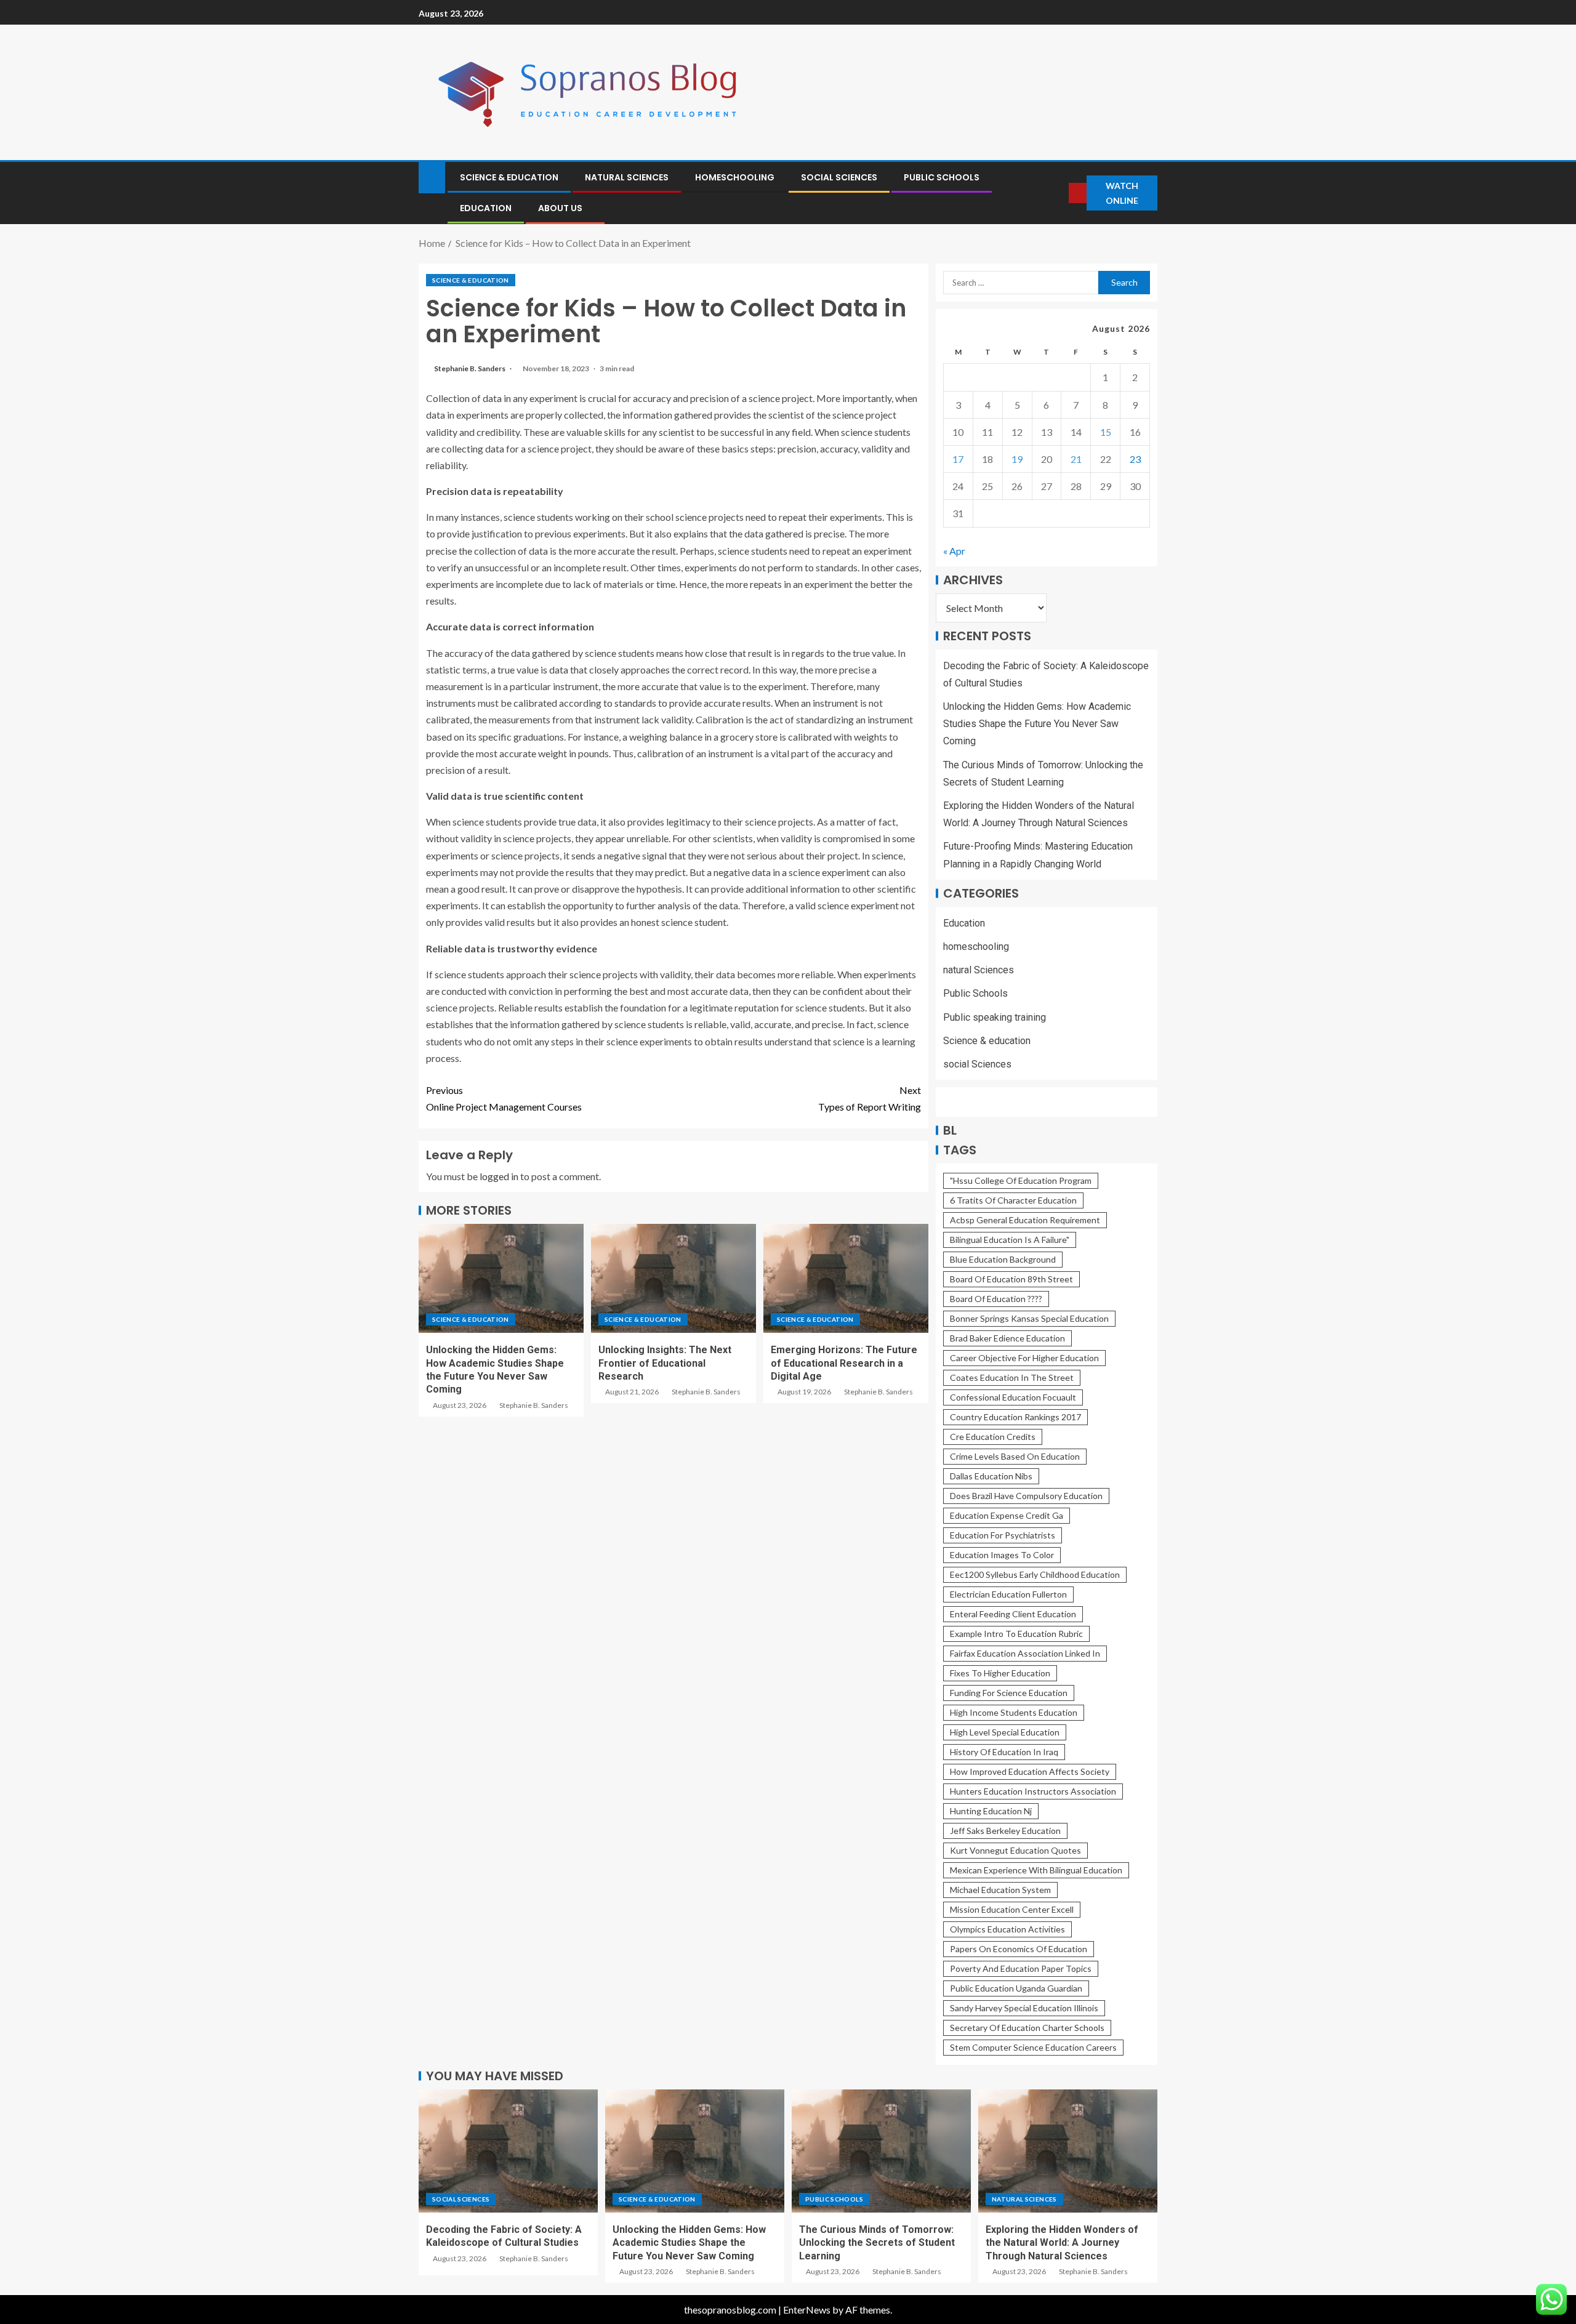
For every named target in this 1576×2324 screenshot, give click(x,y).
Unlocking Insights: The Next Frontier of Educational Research (665, 1363)
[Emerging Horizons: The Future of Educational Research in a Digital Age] (846, 1278)
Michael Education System (1000, 1890)
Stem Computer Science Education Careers (1033, 2047)
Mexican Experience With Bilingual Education (1036, 1870)
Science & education (509, 177)
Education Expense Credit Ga (1007, 1515)
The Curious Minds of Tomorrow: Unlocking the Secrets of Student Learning (877, 2243)
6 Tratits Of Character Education (1013, 1200)
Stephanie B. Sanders (470, 368)
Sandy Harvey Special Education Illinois (1024, 2008)
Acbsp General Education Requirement (1025, 1220)
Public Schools (942, 177)
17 (958, 459)
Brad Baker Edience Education (1007, 1338)
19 (1017, 459)
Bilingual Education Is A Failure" (1010, 1240)
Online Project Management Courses (504, 1098)
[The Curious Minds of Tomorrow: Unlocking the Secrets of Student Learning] (881, 2151)
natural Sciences (627, 177)
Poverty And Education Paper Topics (1021, 1968)
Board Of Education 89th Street (1011, 1279)
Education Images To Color (1002, 1555)
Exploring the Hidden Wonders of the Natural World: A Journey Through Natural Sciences (1062, 2243)
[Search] (1058, 193)
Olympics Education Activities (1007, 1929)
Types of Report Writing (870, 1098)
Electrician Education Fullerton (1008, 1594)
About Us (560, 208)
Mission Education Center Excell (1012, 1909)
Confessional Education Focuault (1013, 1397)
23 (1135, 459)
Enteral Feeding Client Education (1013, 1614)
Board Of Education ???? (996, 1299)
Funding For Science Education (1009, 1693)
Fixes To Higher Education (1000, 1673)
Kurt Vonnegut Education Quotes (1015, 1850)
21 (1076, 459)
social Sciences (839, 177)
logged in (499, 1176)
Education (486, 208)
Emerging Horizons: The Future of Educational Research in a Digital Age (844, 1363)
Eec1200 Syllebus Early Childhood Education (1035, 1574)
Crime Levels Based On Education (1015, 1456)
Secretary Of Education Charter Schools (1027, 2028)
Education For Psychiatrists (1003, 1535)
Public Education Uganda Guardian (1016, 1988)
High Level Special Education (1005, 1732)
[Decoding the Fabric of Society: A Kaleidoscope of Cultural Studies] (508, 2151)
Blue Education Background (1003, 1259)
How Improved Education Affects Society (1030, 1771)
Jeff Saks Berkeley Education (1005, 1831)
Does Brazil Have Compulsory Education (1026, 1496)
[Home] (432, 176)
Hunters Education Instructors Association (1033, 1791)
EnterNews (807, 2310)
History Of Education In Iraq (1004, 1752)
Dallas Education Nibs (991, 1476)
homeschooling (735, 177)
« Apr (954, 551)
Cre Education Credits (993, 1437)
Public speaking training (995, 1017)
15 (1106, 432)
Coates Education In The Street (1012, 1377)
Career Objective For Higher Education (1024, 1358)
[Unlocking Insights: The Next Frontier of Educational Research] (673, 1278)
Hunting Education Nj (991, 1811)
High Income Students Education (1014, 1712)
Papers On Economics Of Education (1019, 1949)
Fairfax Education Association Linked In (1025, 1653)
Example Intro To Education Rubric (1016, 1634)
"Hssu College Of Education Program (1021, 1180)
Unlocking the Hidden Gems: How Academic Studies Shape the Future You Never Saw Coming (1037, 724)
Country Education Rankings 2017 (1015, 1417)
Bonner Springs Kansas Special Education (1029, 1318)
